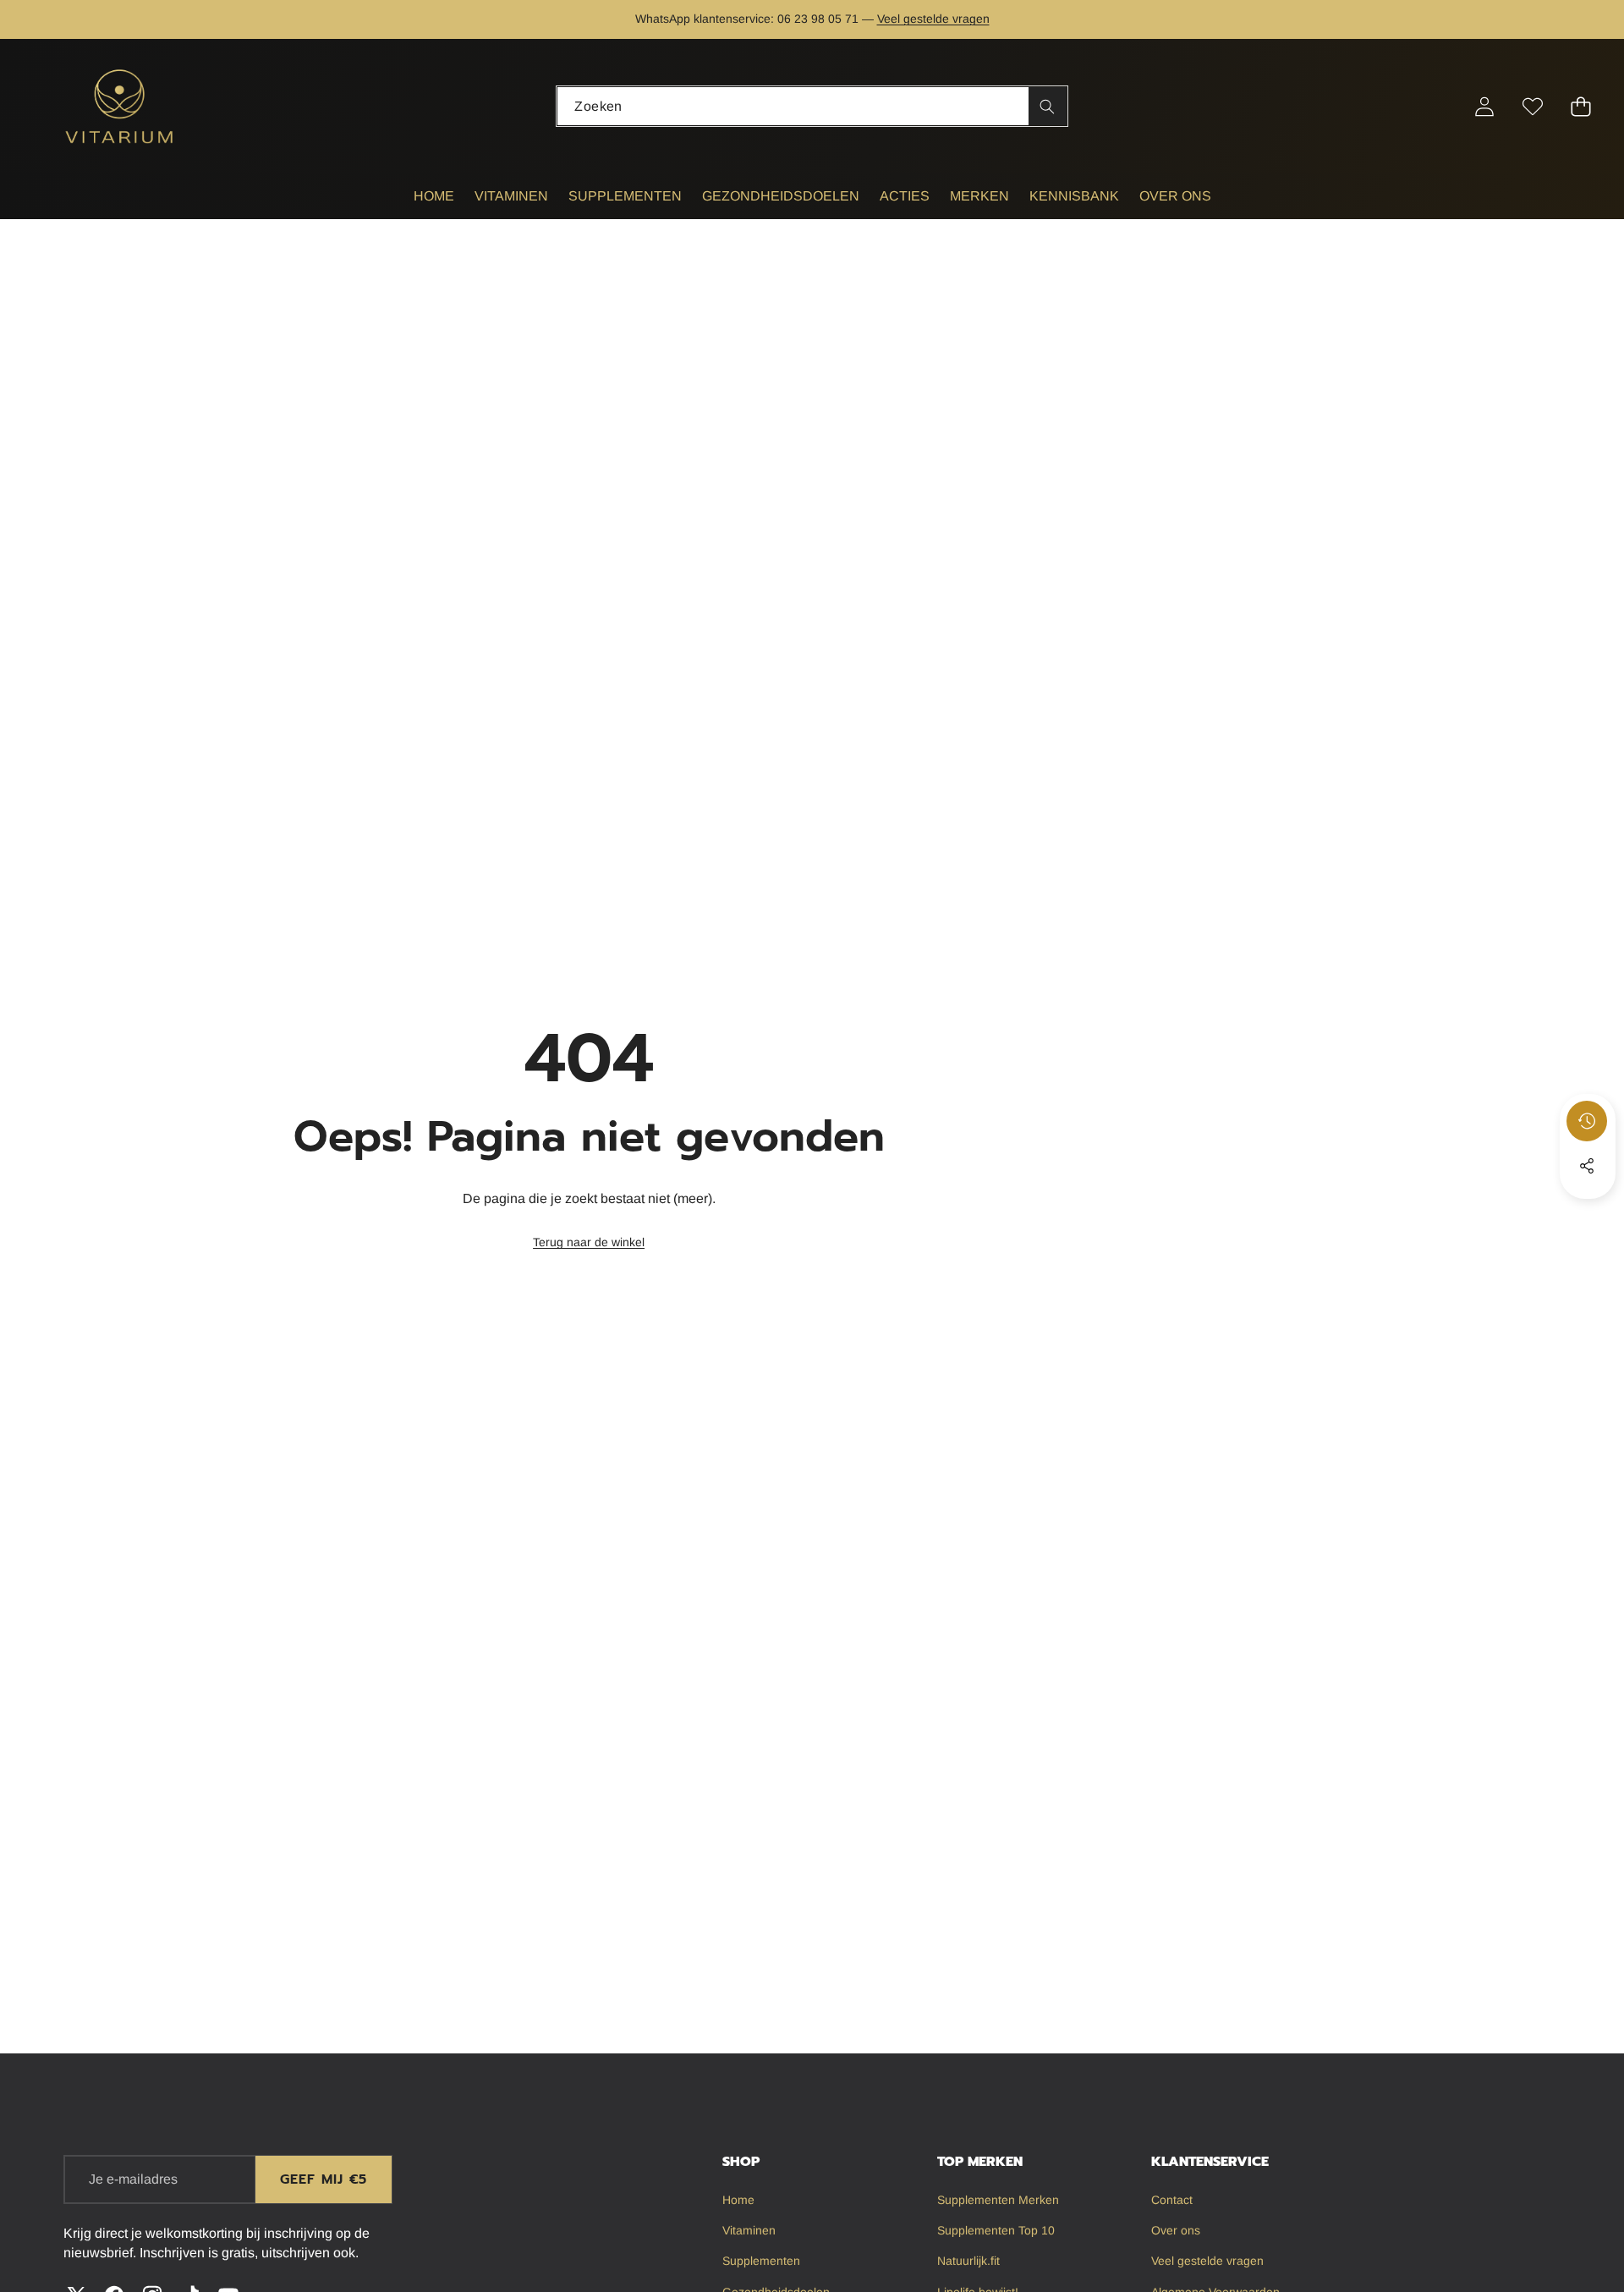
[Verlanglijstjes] (1533, 106)
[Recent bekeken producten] (1587, 1121)
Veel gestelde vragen (933, 19)
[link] (589, 1243)
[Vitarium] (121, 106)
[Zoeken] (1048, 106)
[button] (66, 19)
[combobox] (812, 106)
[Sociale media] (1587, 1166)
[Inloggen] (1485, 106)
